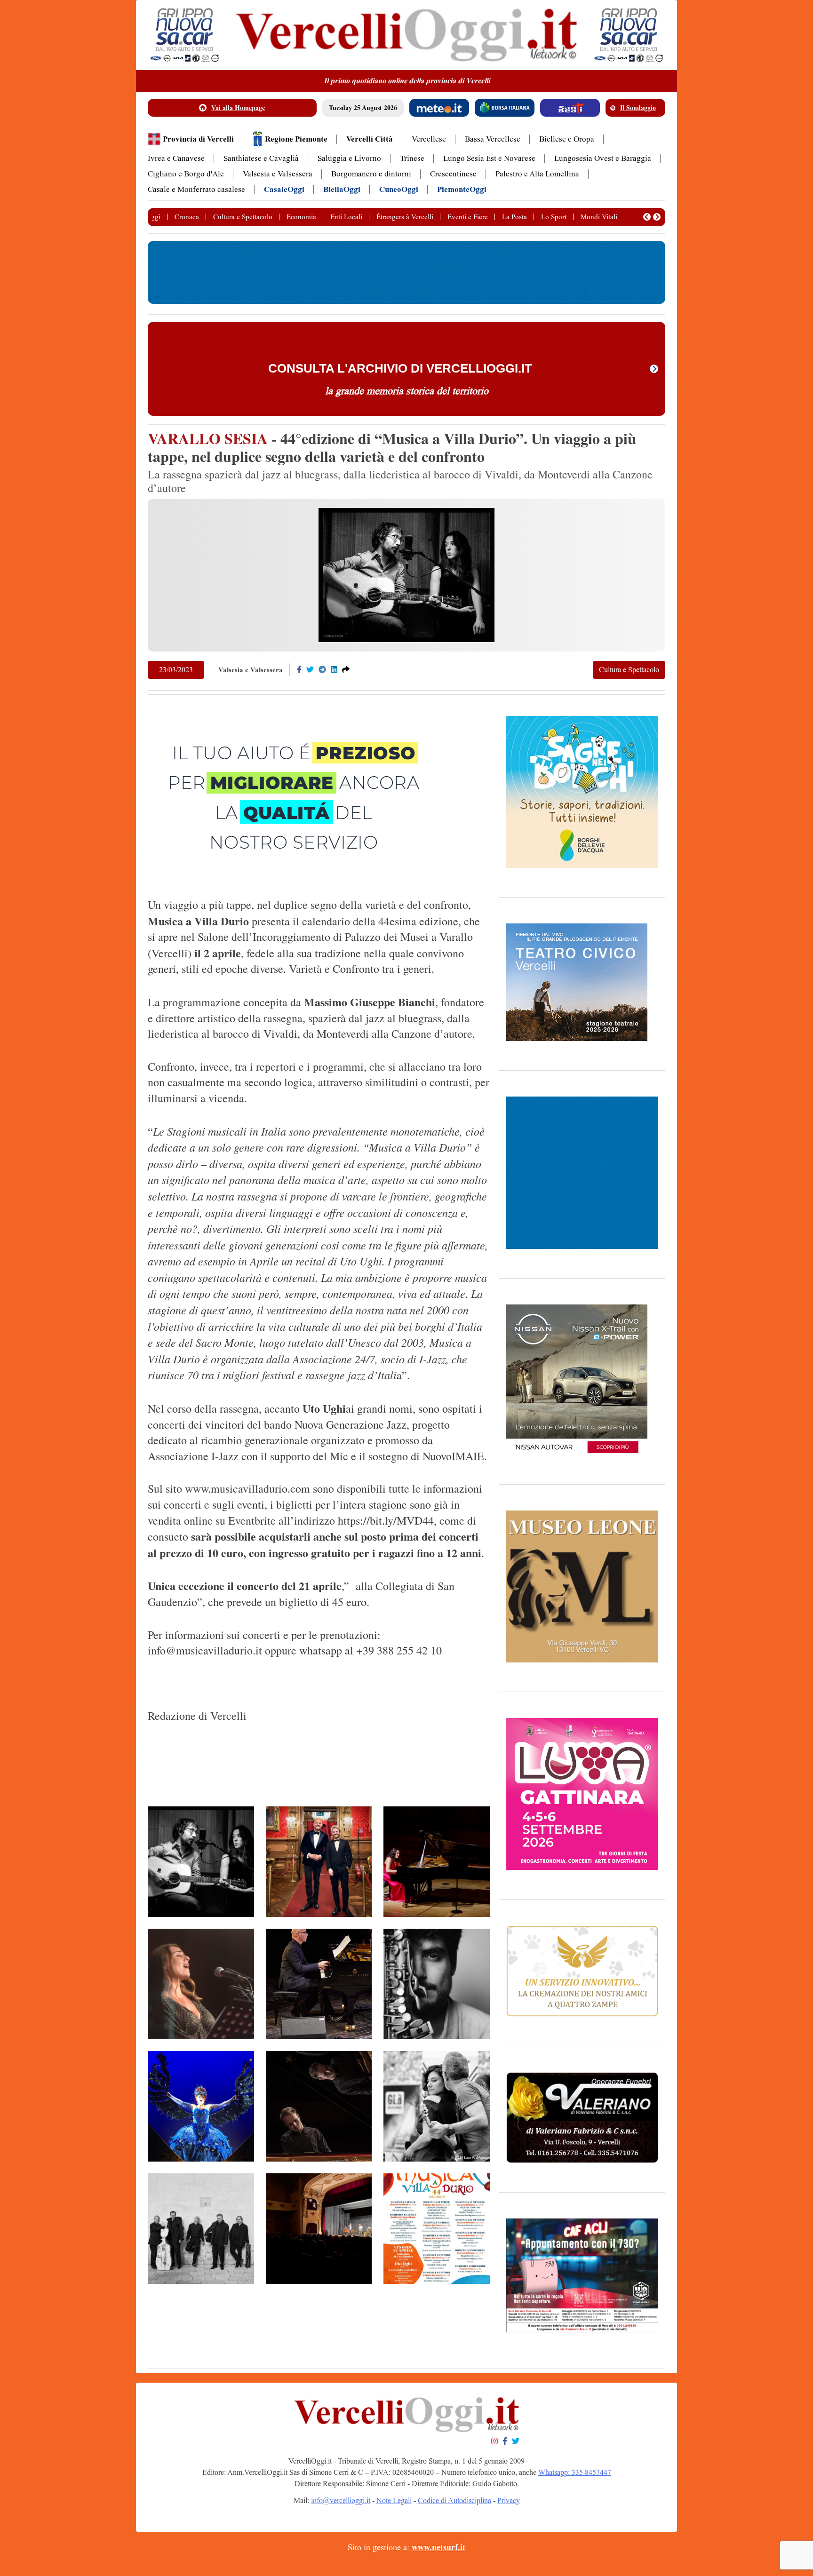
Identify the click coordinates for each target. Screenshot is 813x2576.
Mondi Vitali (599, 217)
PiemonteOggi (462, 189)
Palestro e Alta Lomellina (537, 174)
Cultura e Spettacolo (243, 217)
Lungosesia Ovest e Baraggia (603, 158)
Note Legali (394, 2500)
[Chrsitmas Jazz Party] (319, 2229)
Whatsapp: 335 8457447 (575, 2472)
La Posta (514, 217)
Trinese (412, 158)
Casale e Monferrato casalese (196, 189)
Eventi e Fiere (468, 217)
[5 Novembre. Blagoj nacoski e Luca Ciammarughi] (319, 1862)
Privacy (509, 2500)
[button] (647, 217)
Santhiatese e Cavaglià (261, 158)
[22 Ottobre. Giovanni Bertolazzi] (319, 2106)
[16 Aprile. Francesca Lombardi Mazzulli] (201, 2106)
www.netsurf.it (438, 2547)
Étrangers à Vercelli (405, 217)
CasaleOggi (284, 189)
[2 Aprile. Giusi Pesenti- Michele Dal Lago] (201, 1862)
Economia (301, 217)
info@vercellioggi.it (341, 2500)
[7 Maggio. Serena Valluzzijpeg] (437, 1862)
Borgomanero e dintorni (371, 174)
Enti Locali (346, 217)
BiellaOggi (342, 189)
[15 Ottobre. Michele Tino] (437, 1984)
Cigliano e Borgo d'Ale (186, 174)
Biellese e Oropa (567, 139)
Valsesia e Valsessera (278, 174)
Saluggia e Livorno (349, 158)
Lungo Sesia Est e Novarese (489, 158)
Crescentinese (453, 174)
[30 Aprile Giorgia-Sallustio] (437, 2106)
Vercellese (429, 139)
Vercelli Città (370, 139)
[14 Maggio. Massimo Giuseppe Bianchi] (319, 1984)
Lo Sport (554, 217)
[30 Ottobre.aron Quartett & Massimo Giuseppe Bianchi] (201, 2229)
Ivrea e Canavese (176, 158)
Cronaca (187, 217)
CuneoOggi (399, 189)
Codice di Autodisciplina (454, 2500)
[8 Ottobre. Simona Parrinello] (201, 1984)
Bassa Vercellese (493, 139)
